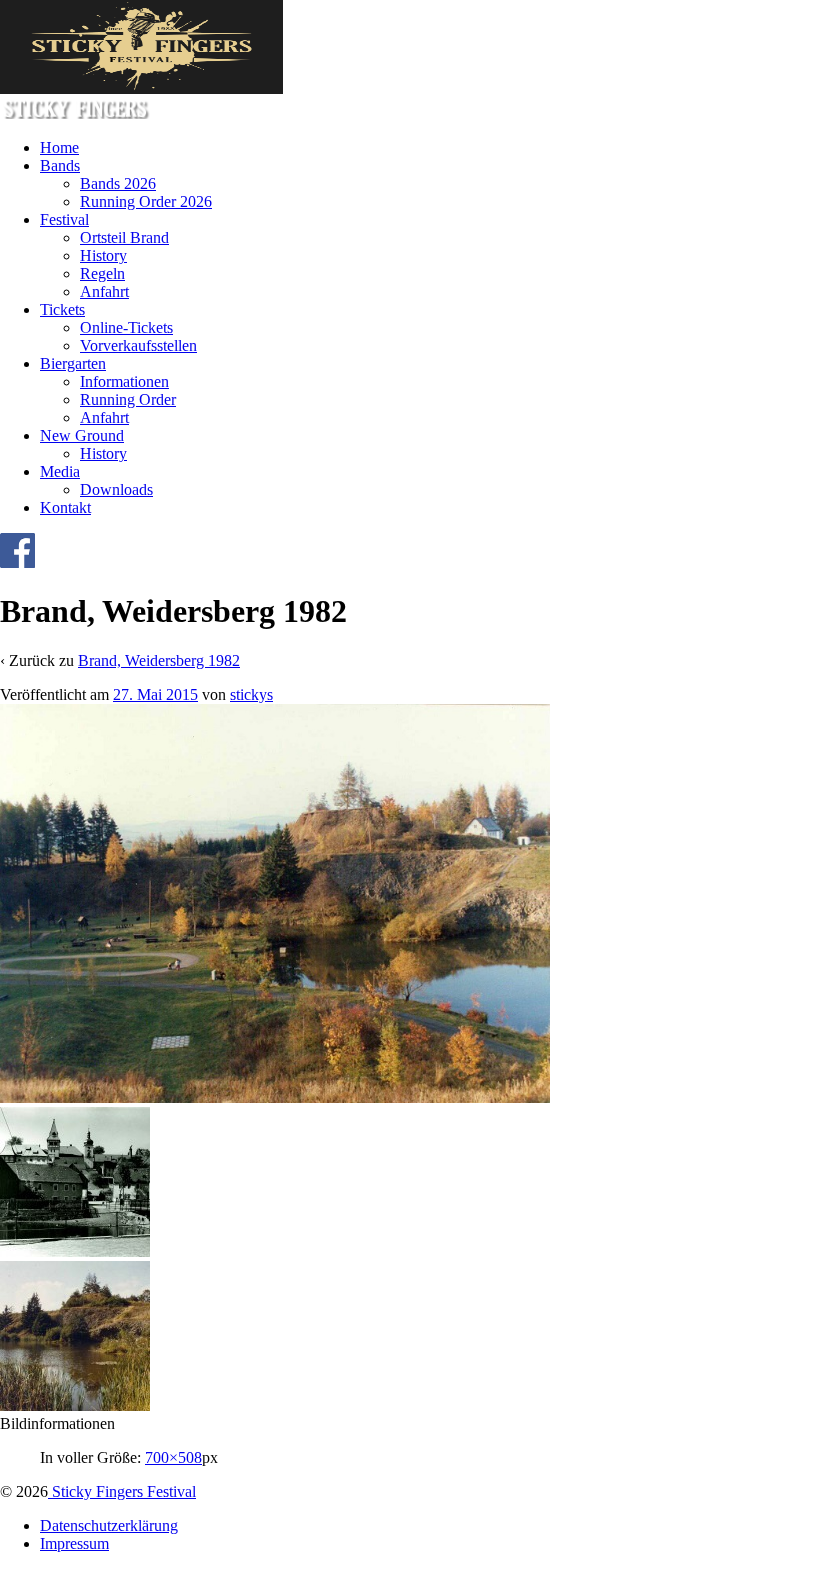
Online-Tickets (126, 327)
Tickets (62, 309)
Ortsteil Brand (124, 237)
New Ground (82, 435)
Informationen (124, 381)
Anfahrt (104, 291)
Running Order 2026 (146, 201)
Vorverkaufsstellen (138, 345)
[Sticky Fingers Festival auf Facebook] (17, 562)
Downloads (116, 489)
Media (60, 471)
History (103, 255)
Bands (60, 165)
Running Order (128, 399)
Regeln (102, 273)
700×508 (173, 1457)
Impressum (74, 1543)
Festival (64, 219)
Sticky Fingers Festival (122, 1491)
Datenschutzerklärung (109, 1525)
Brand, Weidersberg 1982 (159, 660)
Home (59, 147)
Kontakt (65, 507)
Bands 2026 (118, 183)
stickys (251, 694)
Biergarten (73, 363)
